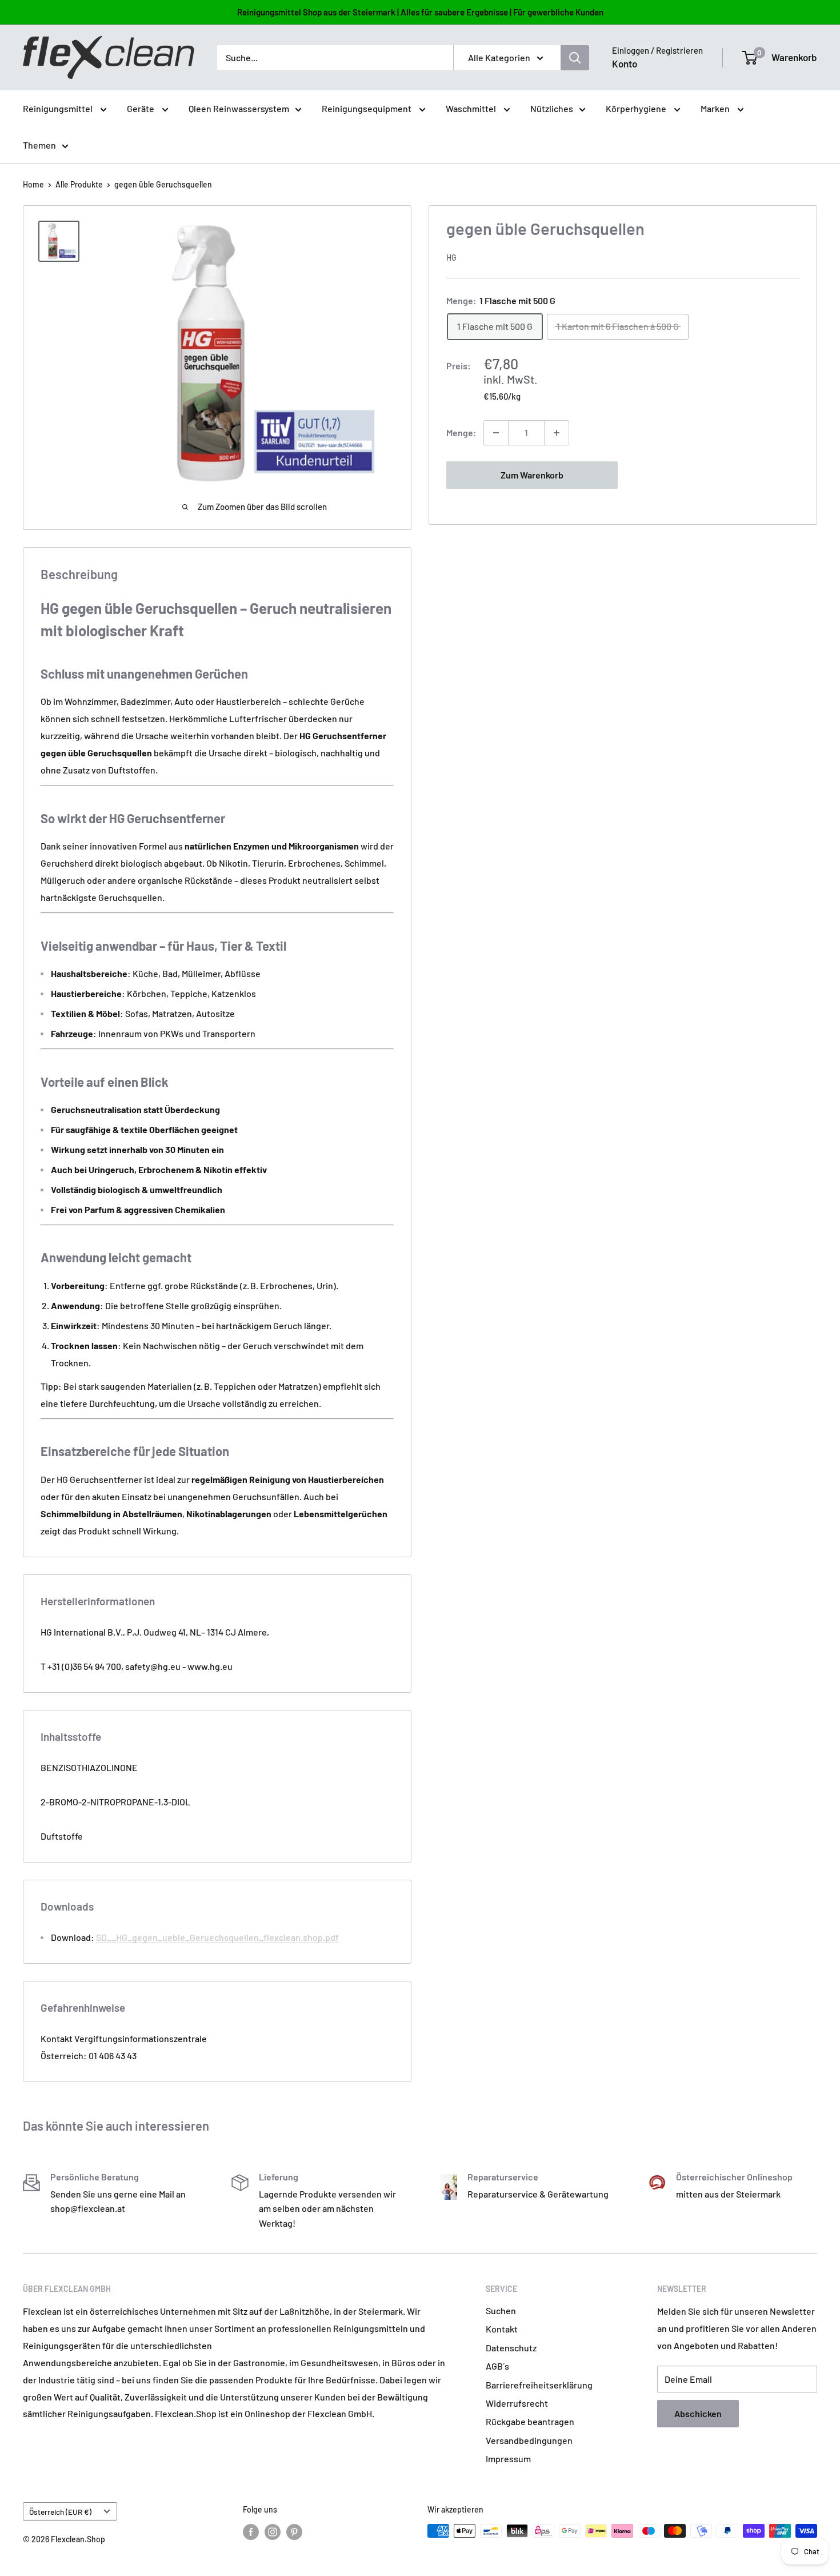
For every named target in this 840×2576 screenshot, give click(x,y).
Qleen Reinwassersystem (239, 108)
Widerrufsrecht (517, 2403)
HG (451, 258)
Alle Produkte (79, 184)
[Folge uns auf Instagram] (273, 2532)
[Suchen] (575, 58)
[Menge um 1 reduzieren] (496, 433)
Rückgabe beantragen (530, 2421)
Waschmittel (472, 108)
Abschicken (698, 2413)
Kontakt (502, 2329)
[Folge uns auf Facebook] (251, 2532)
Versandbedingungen (529, 2440)
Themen (39, 145)
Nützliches (552, 108)
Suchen (501, 2310)
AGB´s (497, 2366)
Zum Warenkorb (532, 475)
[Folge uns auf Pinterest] (294, 2532)
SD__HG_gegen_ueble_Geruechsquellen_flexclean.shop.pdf (217, 1937)
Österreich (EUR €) (60, 2512)
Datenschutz (511, 2348)
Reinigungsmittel (59, 108)
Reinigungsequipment (367, 108)
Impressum (508, 2459)
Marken (716, 108)
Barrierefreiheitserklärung (539, 2385)
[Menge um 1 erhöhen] (557, 433)
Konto (625, 63)
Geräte (141, 108)
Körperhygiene (637, 108)
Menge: (461, 432)
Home (33, 184)
